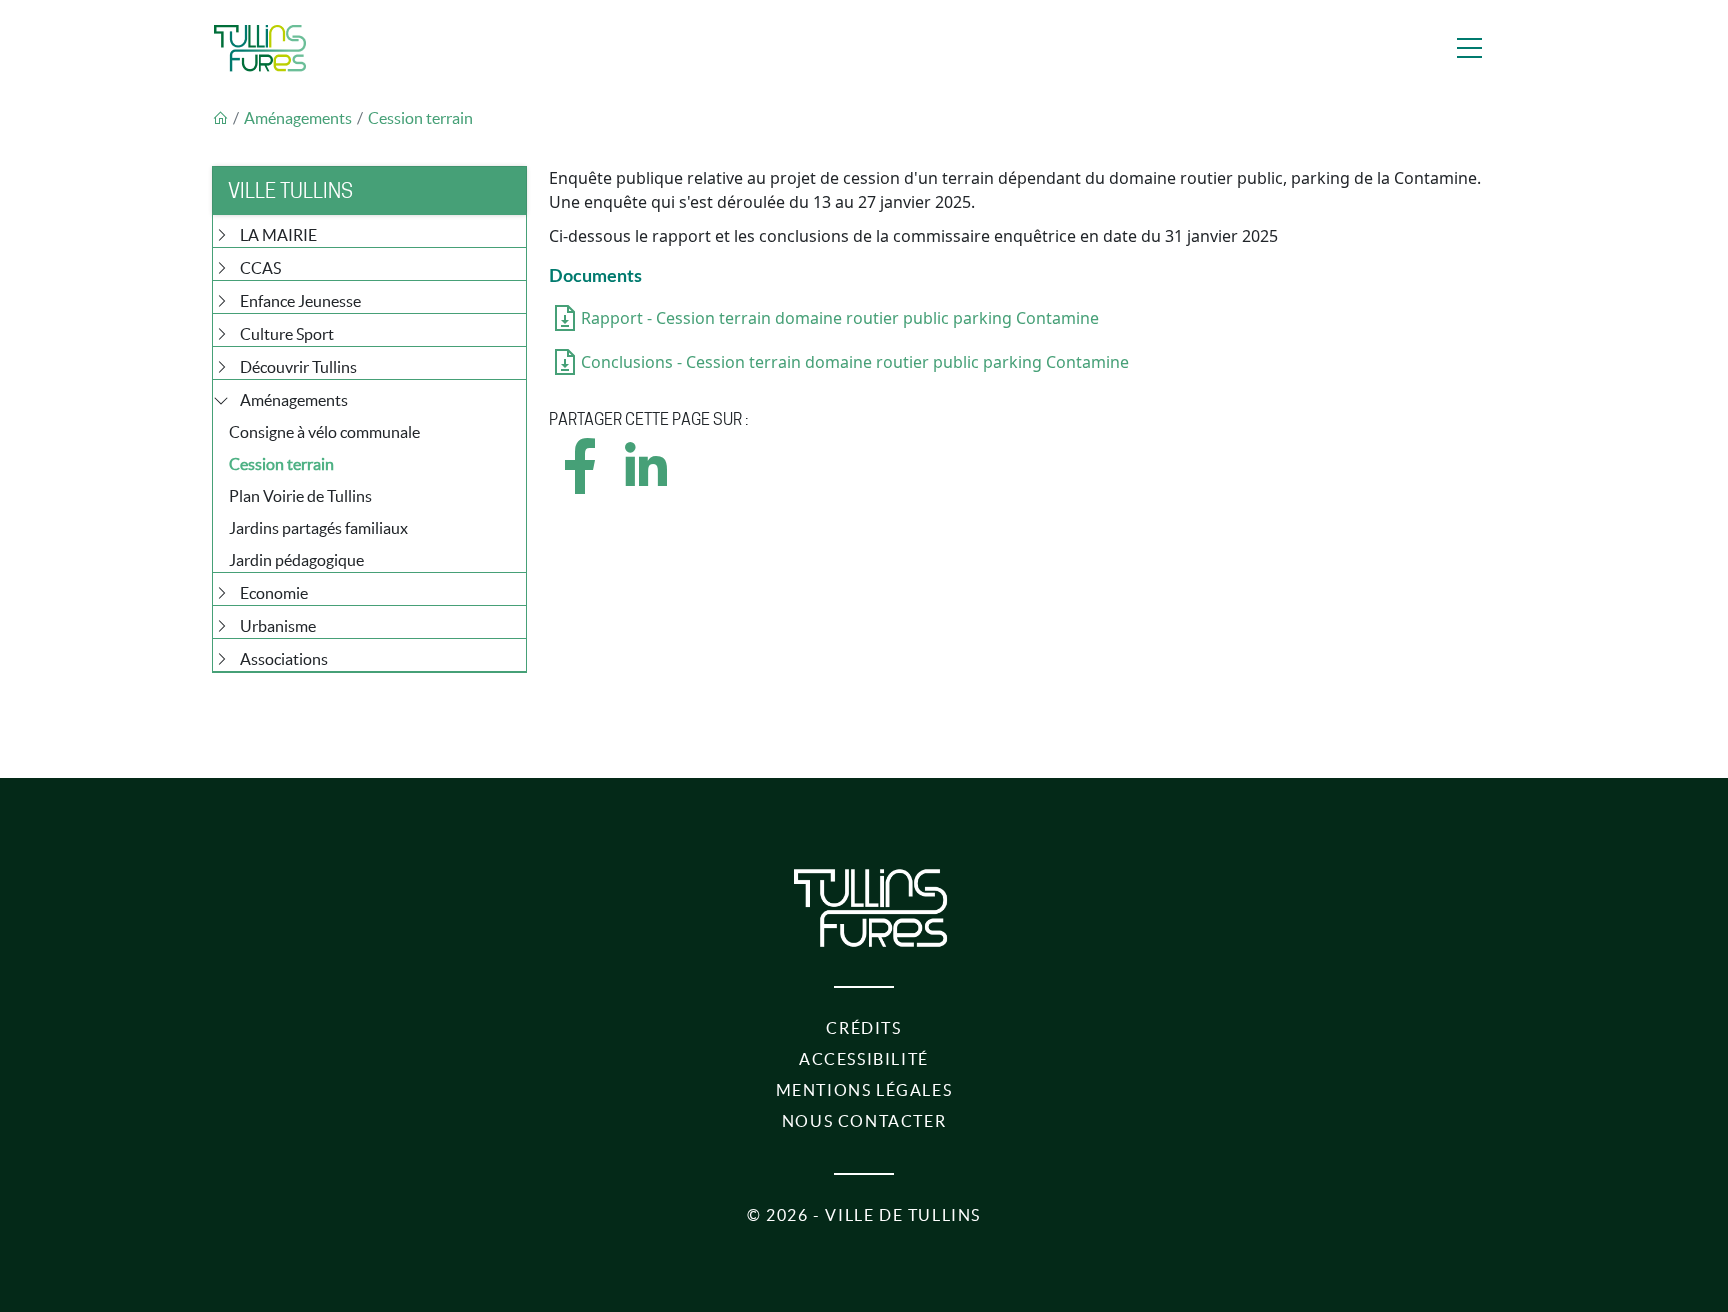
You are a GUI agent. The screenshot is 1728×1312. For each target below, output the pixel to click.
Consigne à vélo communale (324, 432)
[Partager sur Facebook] (581, 484)
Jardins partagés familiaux (318, 528)
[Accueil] (260, 48)
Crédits (863, 1028)
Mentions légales (864, 1090)
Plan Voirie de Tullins (300, 496)
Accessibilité (864, 1059)
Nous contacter (864, 1121)
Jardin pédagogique (296, 560)
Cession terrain (420, 118)
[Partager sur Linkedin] (645, 484)
